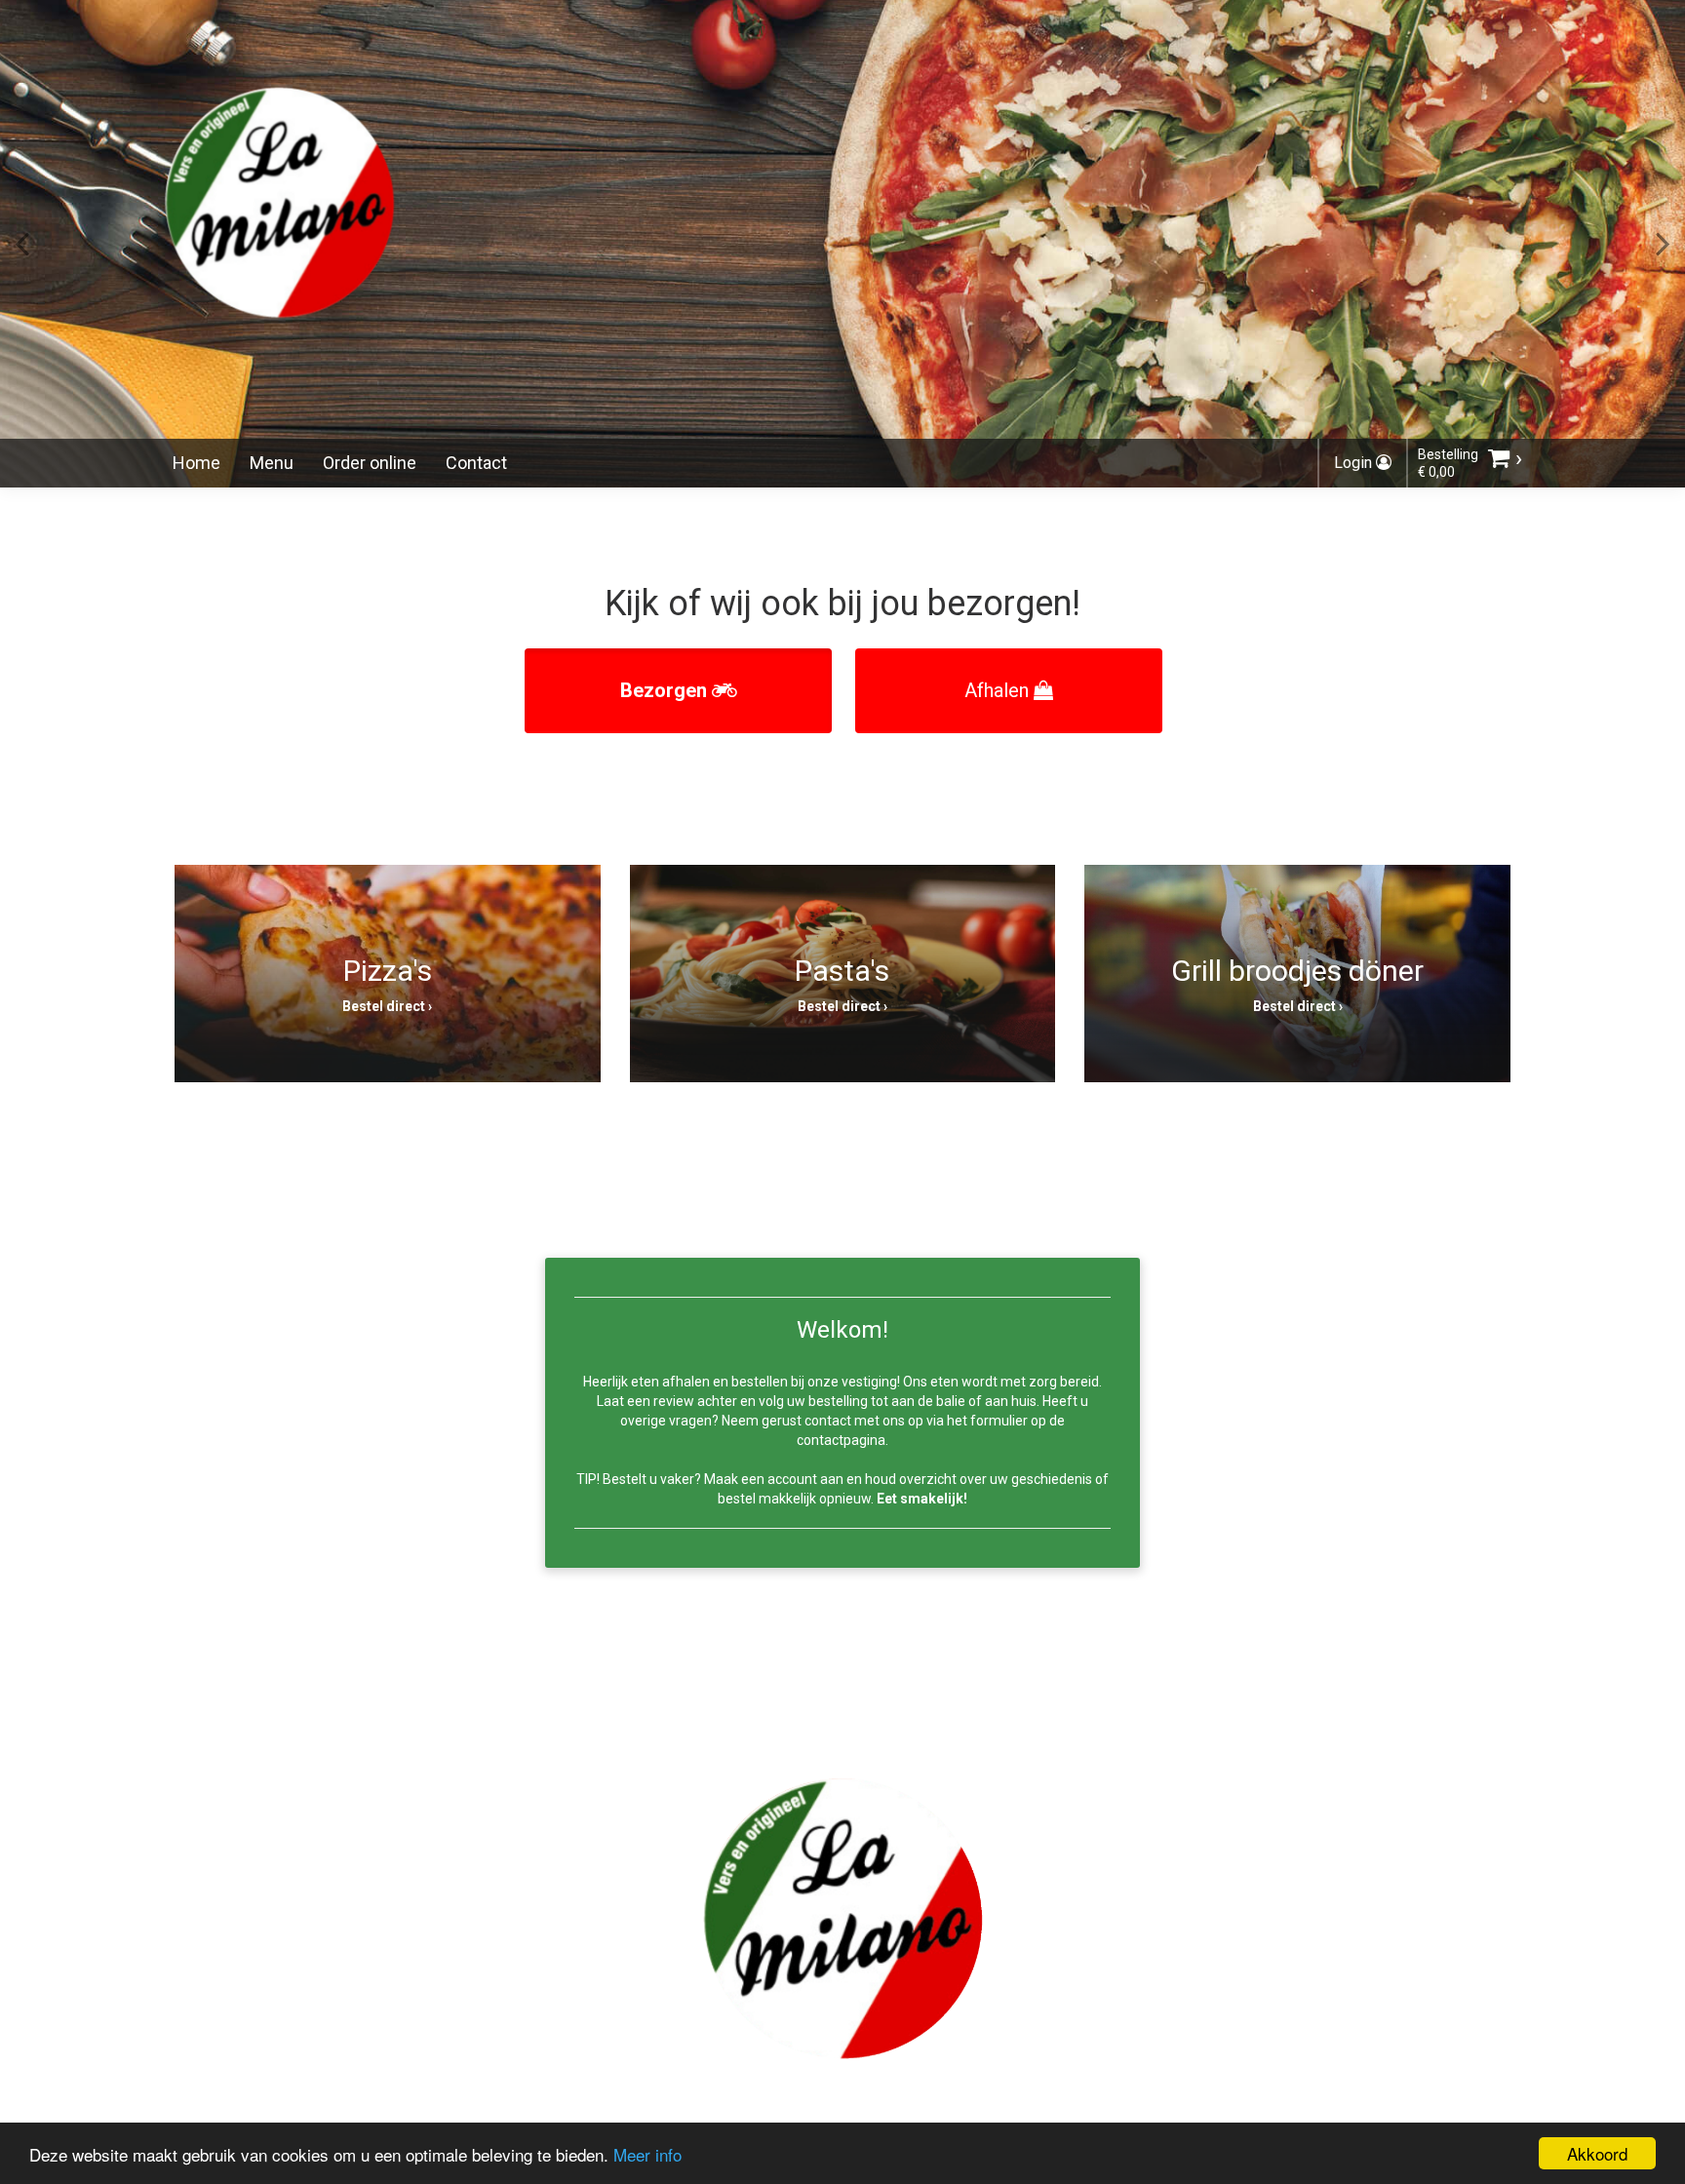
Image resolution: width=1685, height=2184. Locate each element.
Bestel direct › (387, 1006)
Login (1355, 463)
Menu (272, 463)
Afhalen (999, 690)
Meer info (647, 2154)
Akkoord (1597, 2153)
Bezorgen (666, 690)
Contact (476, 463)
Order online (370, 463)
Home (196, 463)
